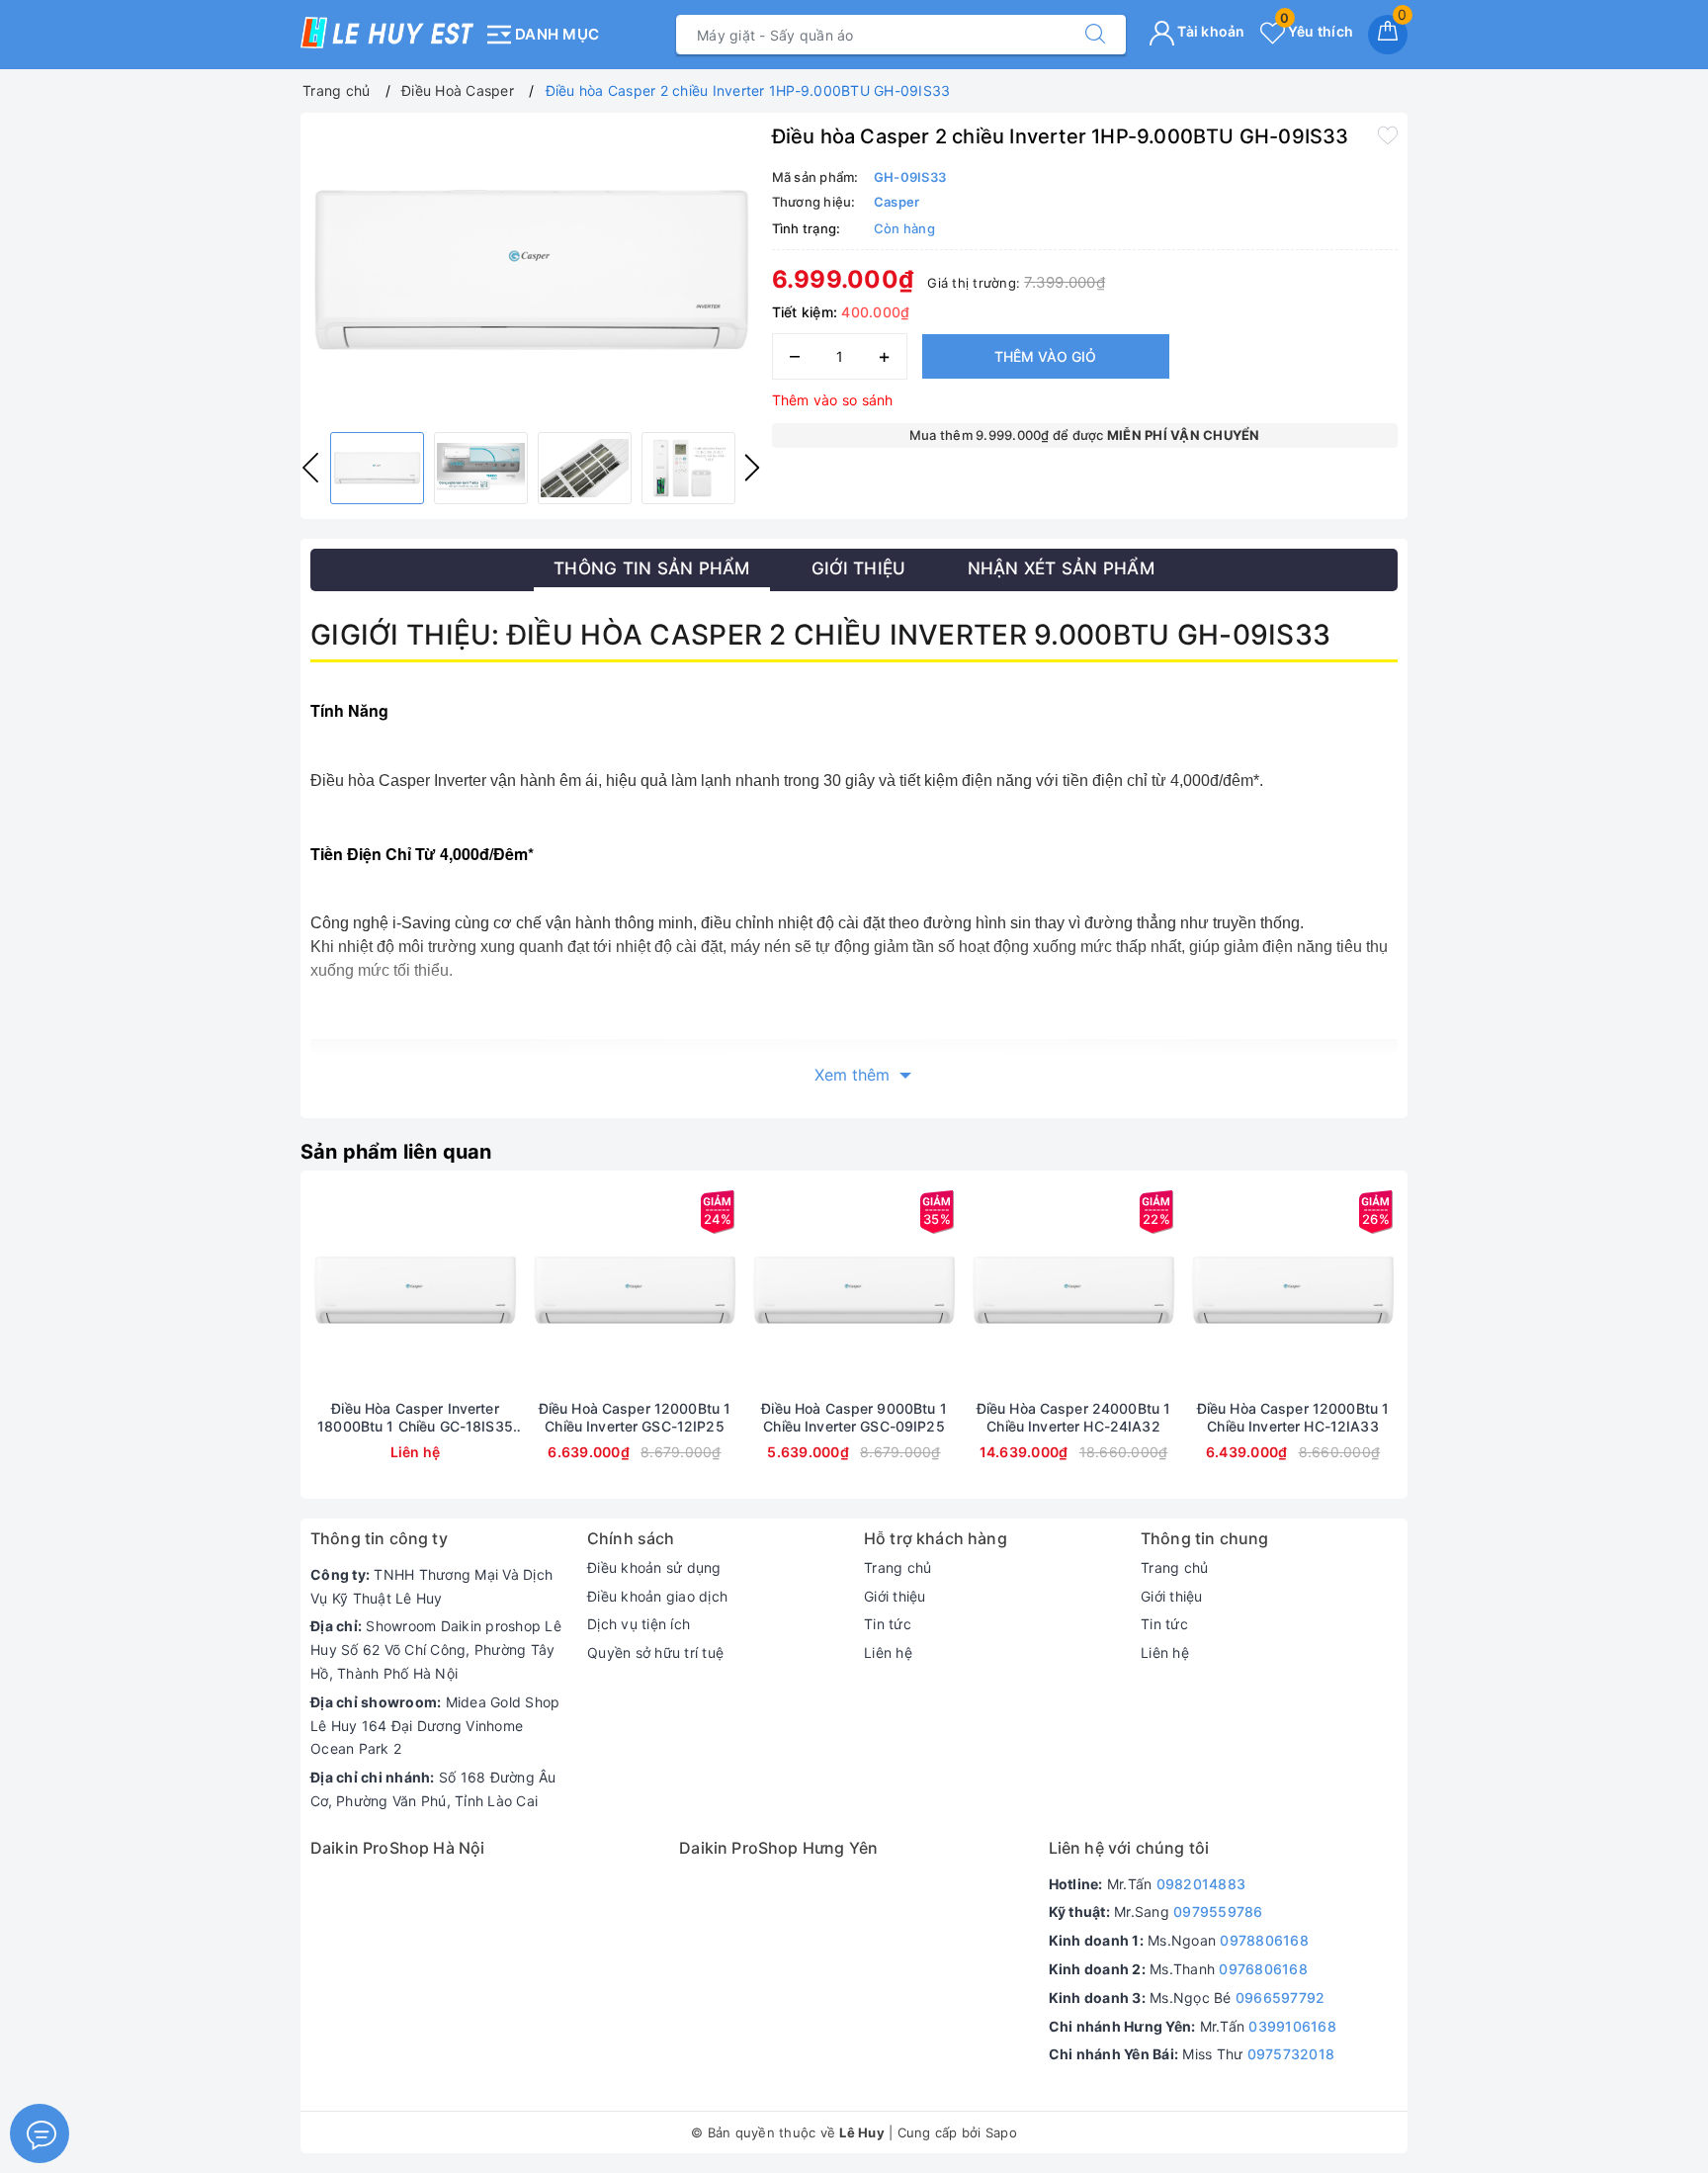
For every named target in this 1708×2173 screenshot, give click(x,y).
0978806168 (1264, 1940)
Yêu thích (1317, 31)
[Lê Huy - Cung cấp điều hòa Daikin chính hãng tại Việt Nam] (387, 33)
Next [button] (752, 468)
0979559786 (1218, 1912)
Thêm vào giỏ (1045, 356)
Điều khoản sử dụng (654, 1567)
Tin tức (888, 1624)
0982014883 (1201, 1884)
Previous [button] (310, 468)
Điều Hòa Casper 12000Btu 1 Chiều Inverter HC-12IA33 (1293, 1417)
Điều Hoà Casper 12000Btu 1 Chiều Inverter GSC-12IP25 (635, 1417)
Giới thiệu (895, 1596)
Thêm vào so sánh (833, 400)
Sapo (1001, 2132)
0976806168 (1263, 1969)
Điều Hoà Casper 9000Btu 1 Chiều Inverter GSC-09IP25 (854, 1417)
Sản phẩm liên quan (396, 1152)
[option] (531, 270)
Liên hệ (888, 1652)
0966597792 (1281, 1998)
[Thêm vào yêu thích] (1388, 134)
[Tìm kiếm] (1095, 35)
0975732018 (1291, 2054)
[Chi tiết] (322, 1290)
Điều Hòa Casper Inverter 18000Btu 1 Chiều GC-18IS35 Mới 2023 (415, 1418)
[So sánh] (508, 1290)
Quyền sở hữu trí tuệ (655, 1652)
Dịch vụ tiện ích (639, 1624)
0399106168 (1292, 2026)
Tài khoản (1210, 31)
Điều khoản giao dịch (657, 1596)
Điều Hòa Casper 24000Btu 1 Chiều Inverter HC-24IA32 (1074, 1417)
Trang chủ (897, 1567)
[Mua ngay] (542, 1290)
